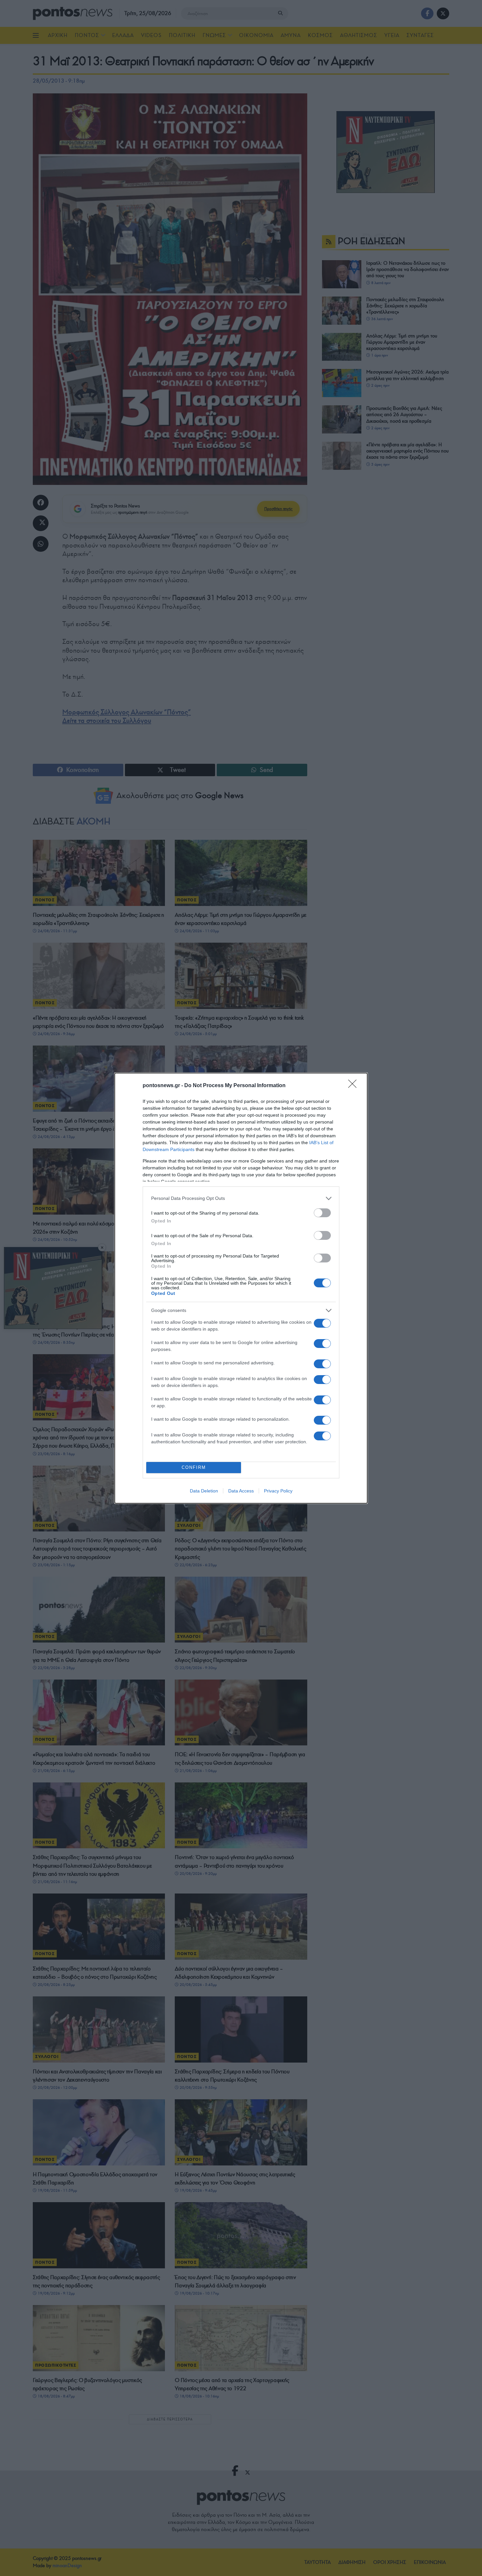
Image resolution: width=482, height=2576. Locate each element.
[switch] (322, 1213)
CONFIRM (194, 1467)
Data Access (241, 1491)
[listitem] (241, 1198)
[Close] (354, 1086)
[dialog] (241, 1288)
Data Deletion (204, 1491)
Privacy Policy (278, 1491)
